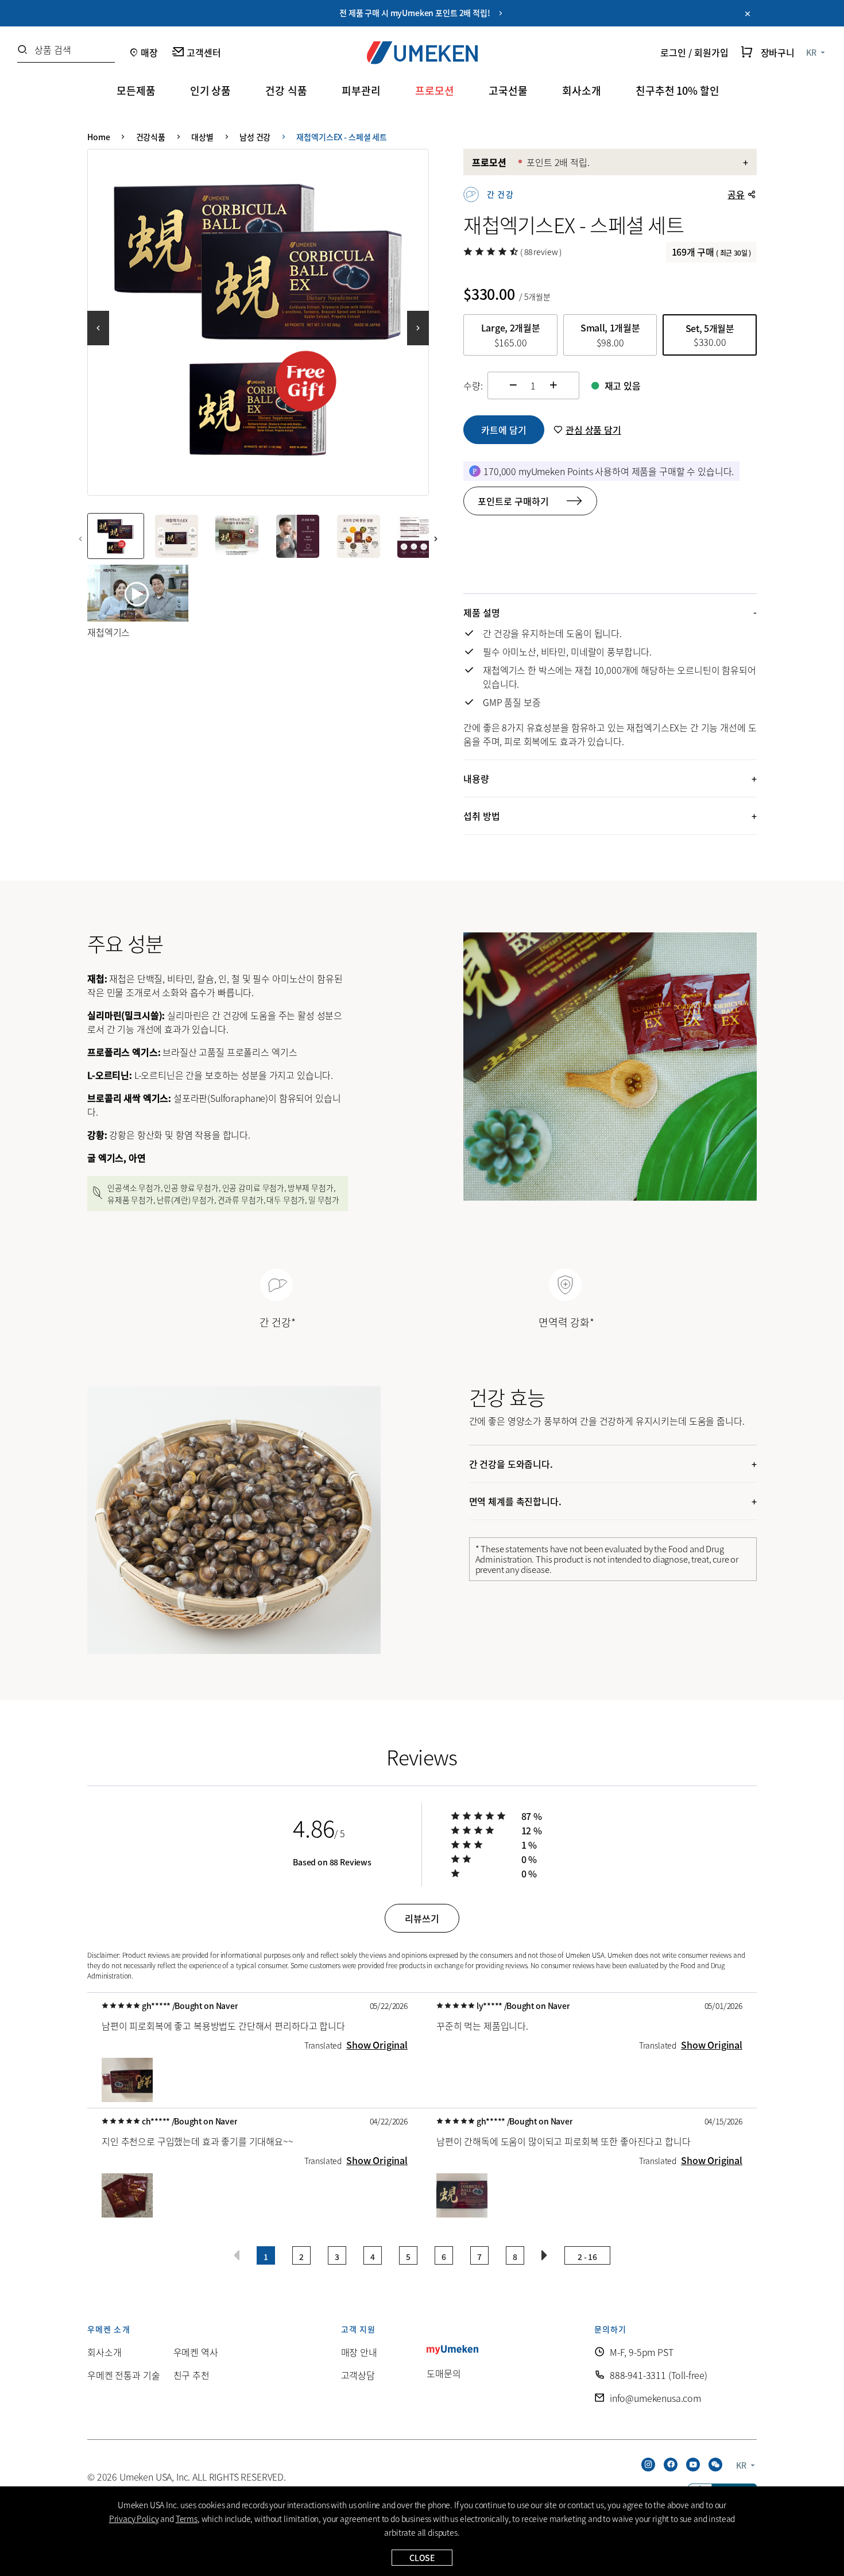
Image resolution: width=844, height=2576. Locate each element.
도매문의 (444, 2373)
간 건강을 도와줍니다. (511, 1464)
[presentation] (103, 322)
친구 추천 (191, 2375)
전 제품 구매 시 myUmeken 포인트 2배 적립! (418, 13)
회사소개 (104, 2352)
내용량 (476, 778)
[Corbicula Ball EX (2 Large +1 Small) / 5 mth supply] (258, 320)
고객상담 (358, 2375)
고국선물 (508, 90)
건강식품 (151, 137)
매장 (149, 52)
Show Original (377, 2045)
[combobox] (66, 53)
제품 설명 (481, 612)
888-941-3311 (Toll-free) (659, 2375)
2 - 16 (587, 2257)
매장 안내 (359, 2352)
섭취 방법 (481, 816)
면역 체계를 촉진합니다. (515, 1501)
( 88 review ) (541, 252)
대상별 (202, 137)
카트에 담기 (504, 430)
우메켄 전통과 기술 (123, 2375)
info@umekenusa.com (655, 2398)
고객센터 (204, 52)
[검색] (22, 50)
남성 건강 (255, 137)
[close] (748, 14)
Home (98, 137)
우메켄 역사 (196, 2352)
